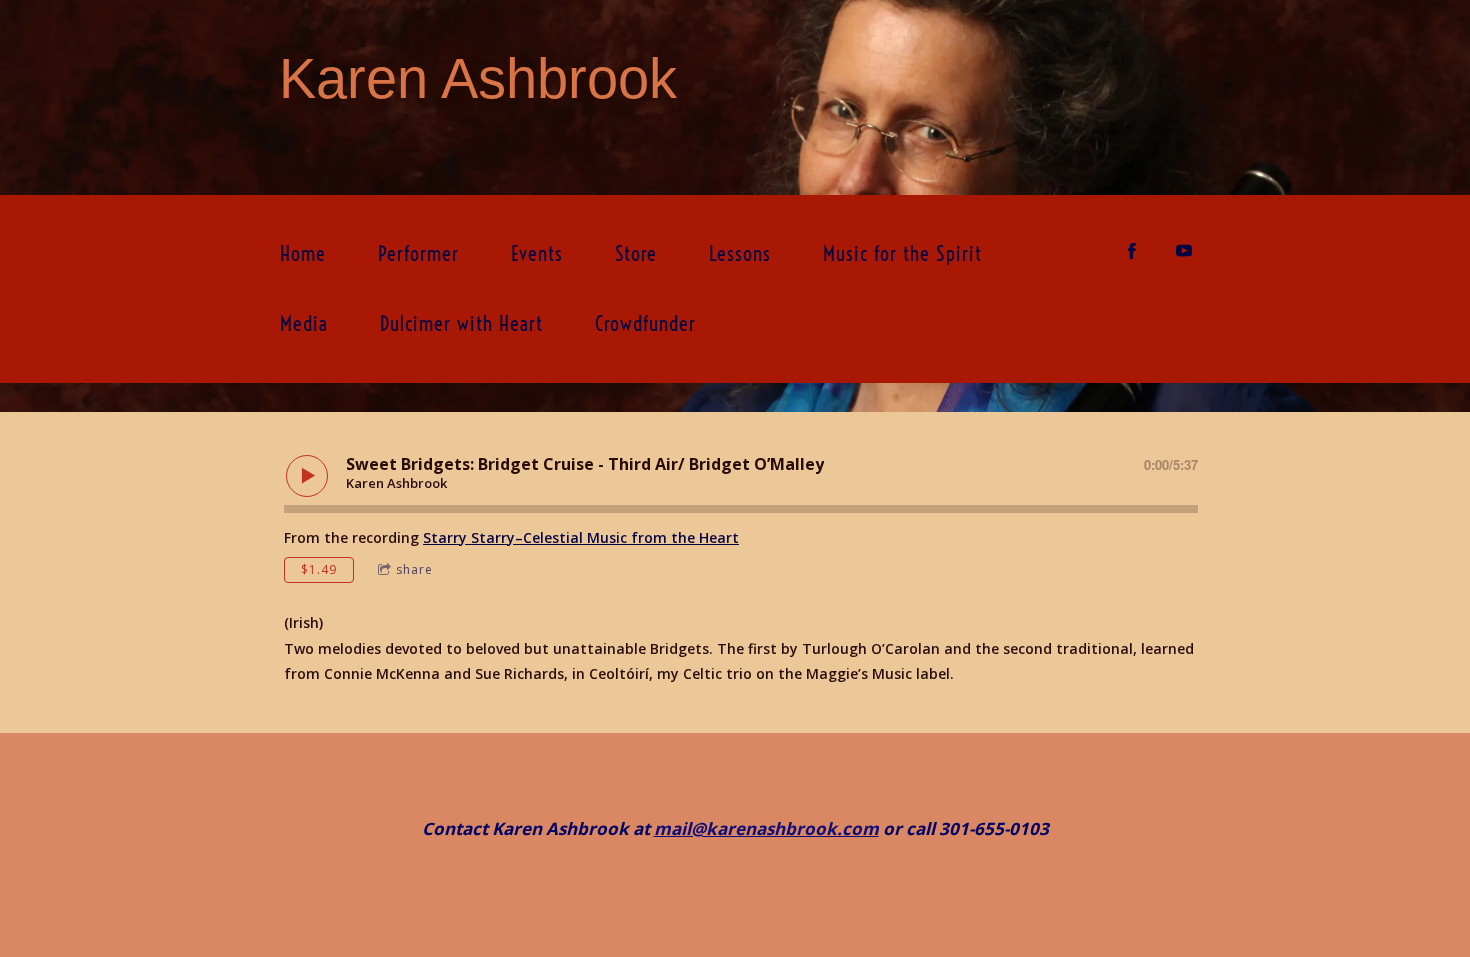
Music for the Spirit (902, 253)
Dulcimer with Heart (461, 323)
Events (537, 253)
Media (304, 323)
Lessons (740, 253)
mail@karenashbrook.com (766, 828)
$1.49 (319, 569)
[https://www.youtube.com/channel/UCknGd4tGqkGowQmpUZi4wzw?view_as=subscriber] (1184, 251)
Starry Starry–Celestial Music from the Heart (581, 537)
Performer (418, 253)
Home (303, 253)
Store (636, 253)
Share (414, 569)
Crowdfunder (645, 323)
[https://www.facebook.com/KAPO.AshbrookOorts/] (1132, 251)
